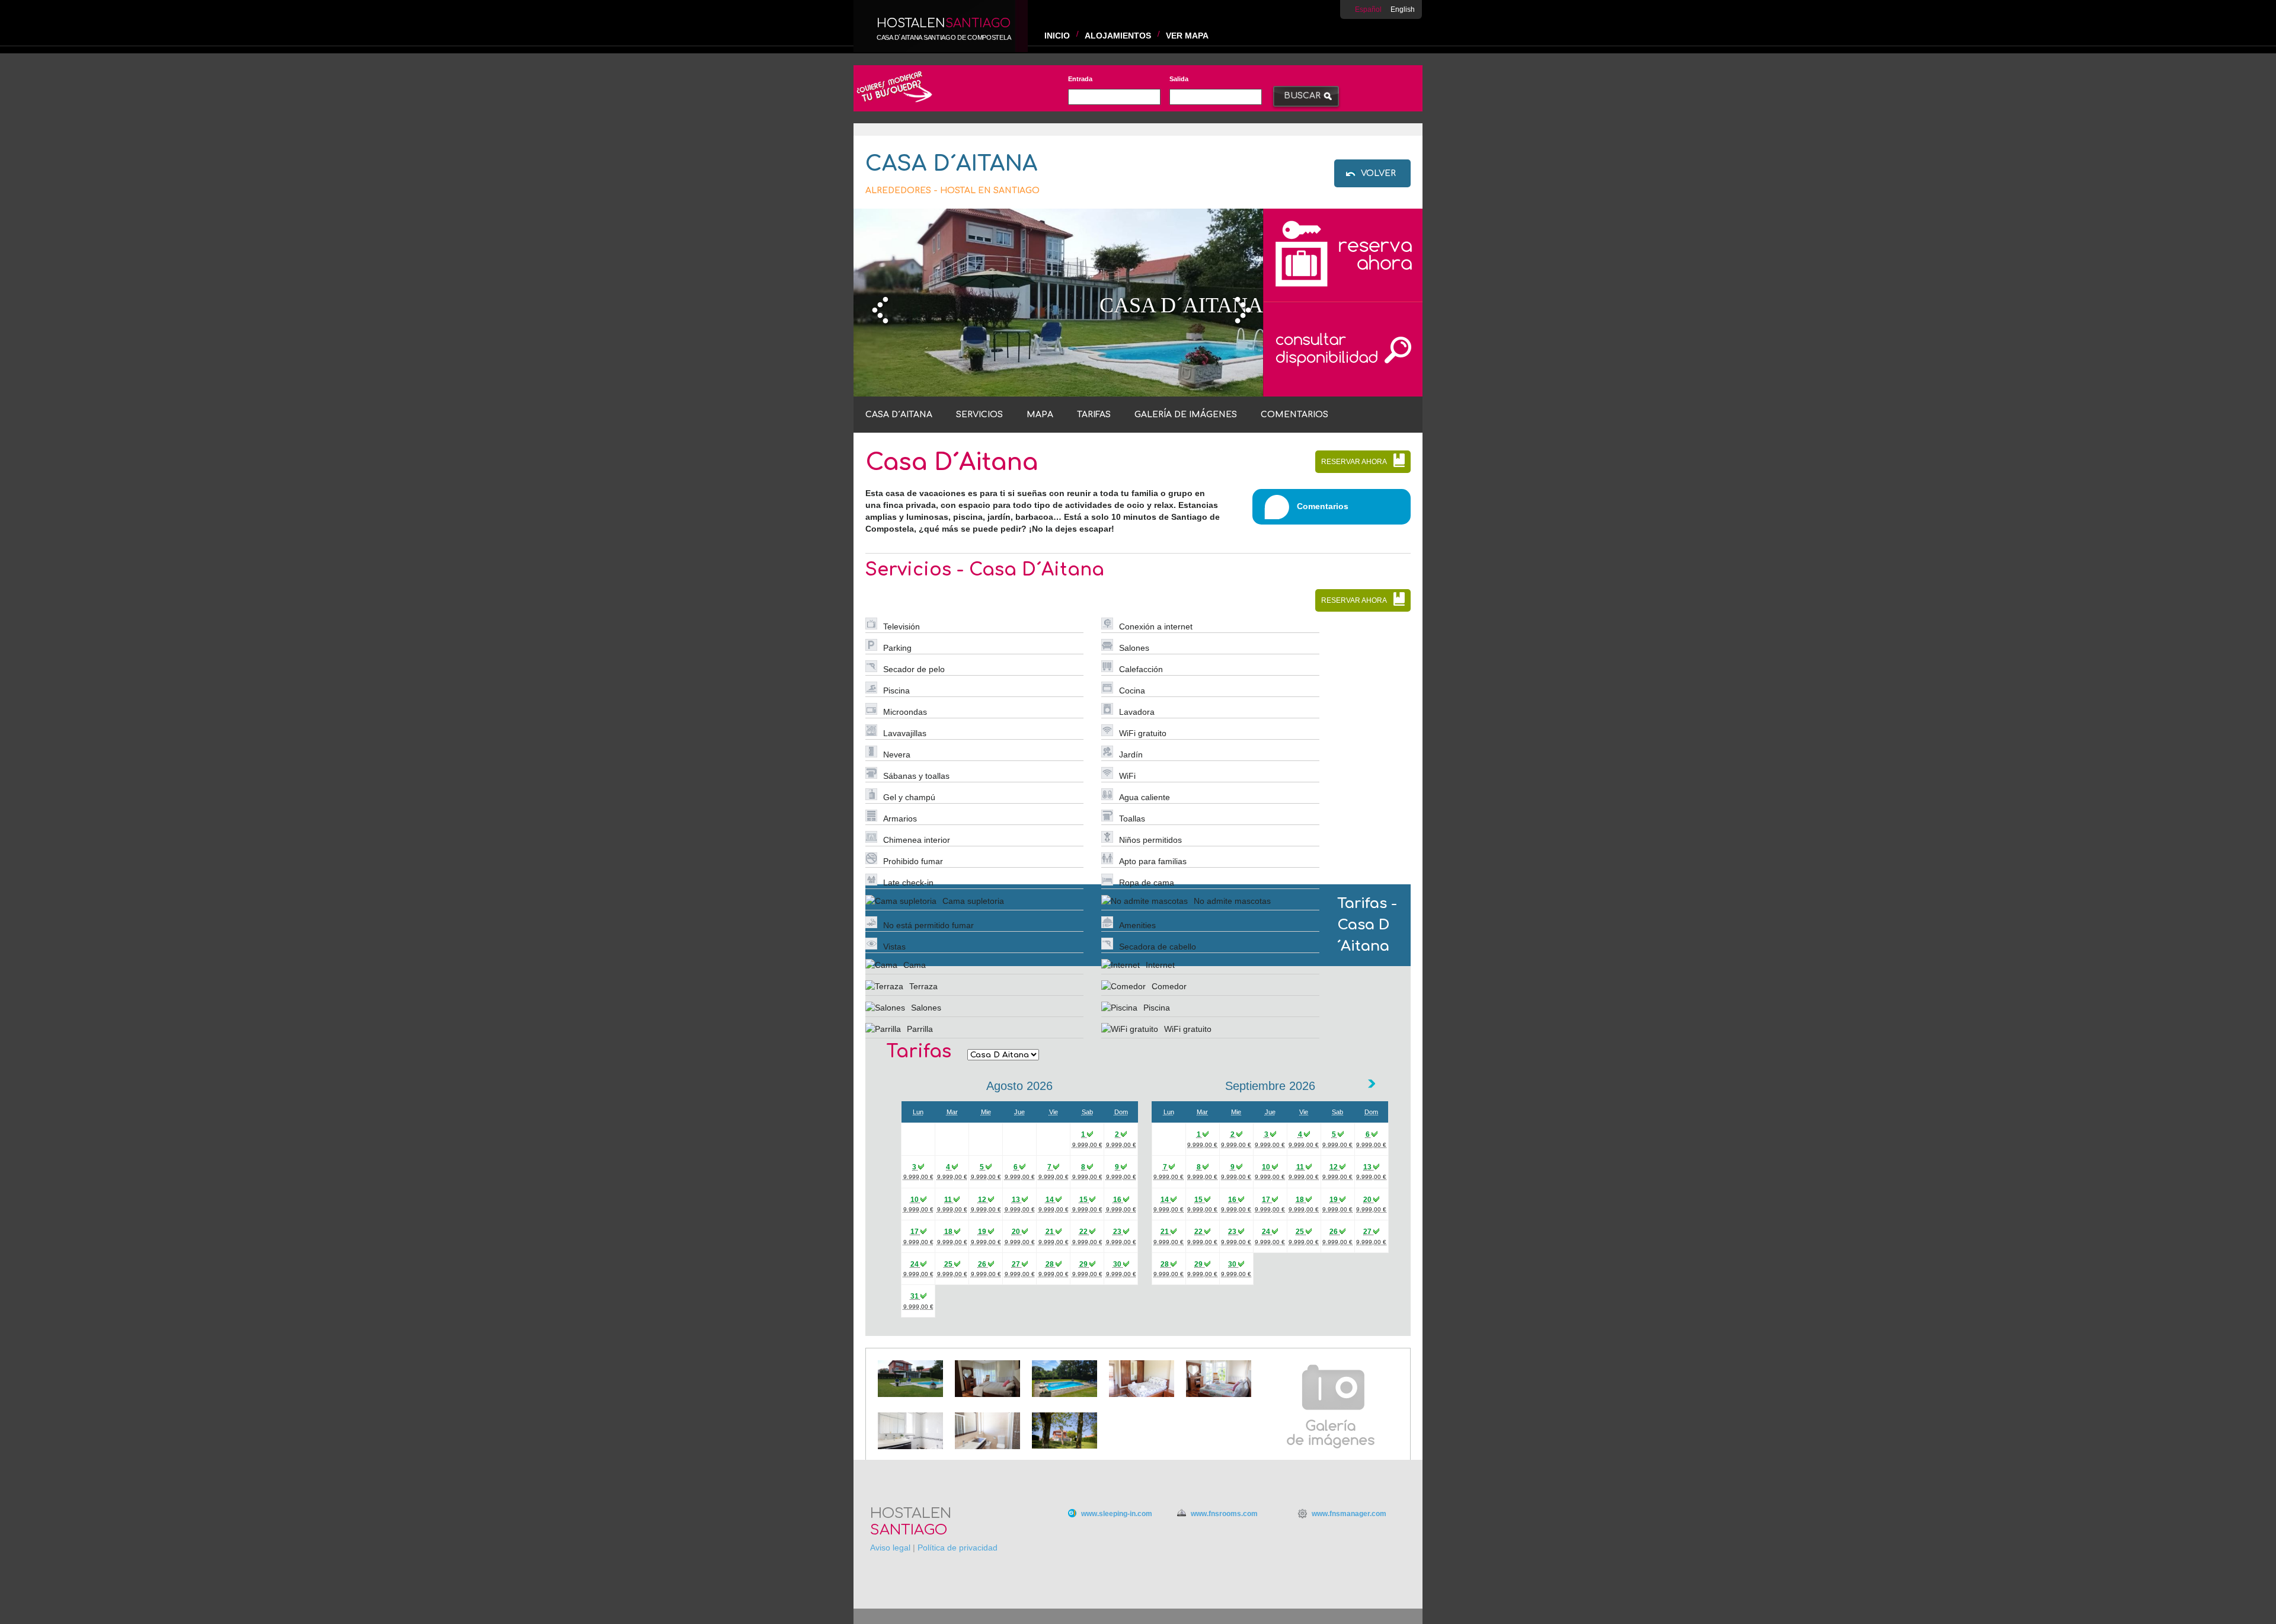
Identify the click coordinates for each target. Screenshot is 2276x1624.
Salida (1179, 79)
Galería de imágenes (1186, 415)
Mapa (1040, 415)
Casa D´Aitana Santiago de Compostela (944, 37)
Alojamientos (1118, 36)
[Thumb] (910, 1394)
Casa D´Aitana (899, 415)
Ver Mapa (1187, 36)
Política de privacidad (958, 1548)
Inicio (1057, 36)
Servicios (979, 415)
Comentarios (1294, 415)
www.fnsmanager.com (1349, 1514)
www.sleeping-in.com (1117, 1514)
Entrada (1080, 79)
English (1403, 9)
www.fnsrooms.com (1224, 1514)
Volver (1378, 173)
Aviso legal (890, 1548)
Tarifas (1094, 415)
